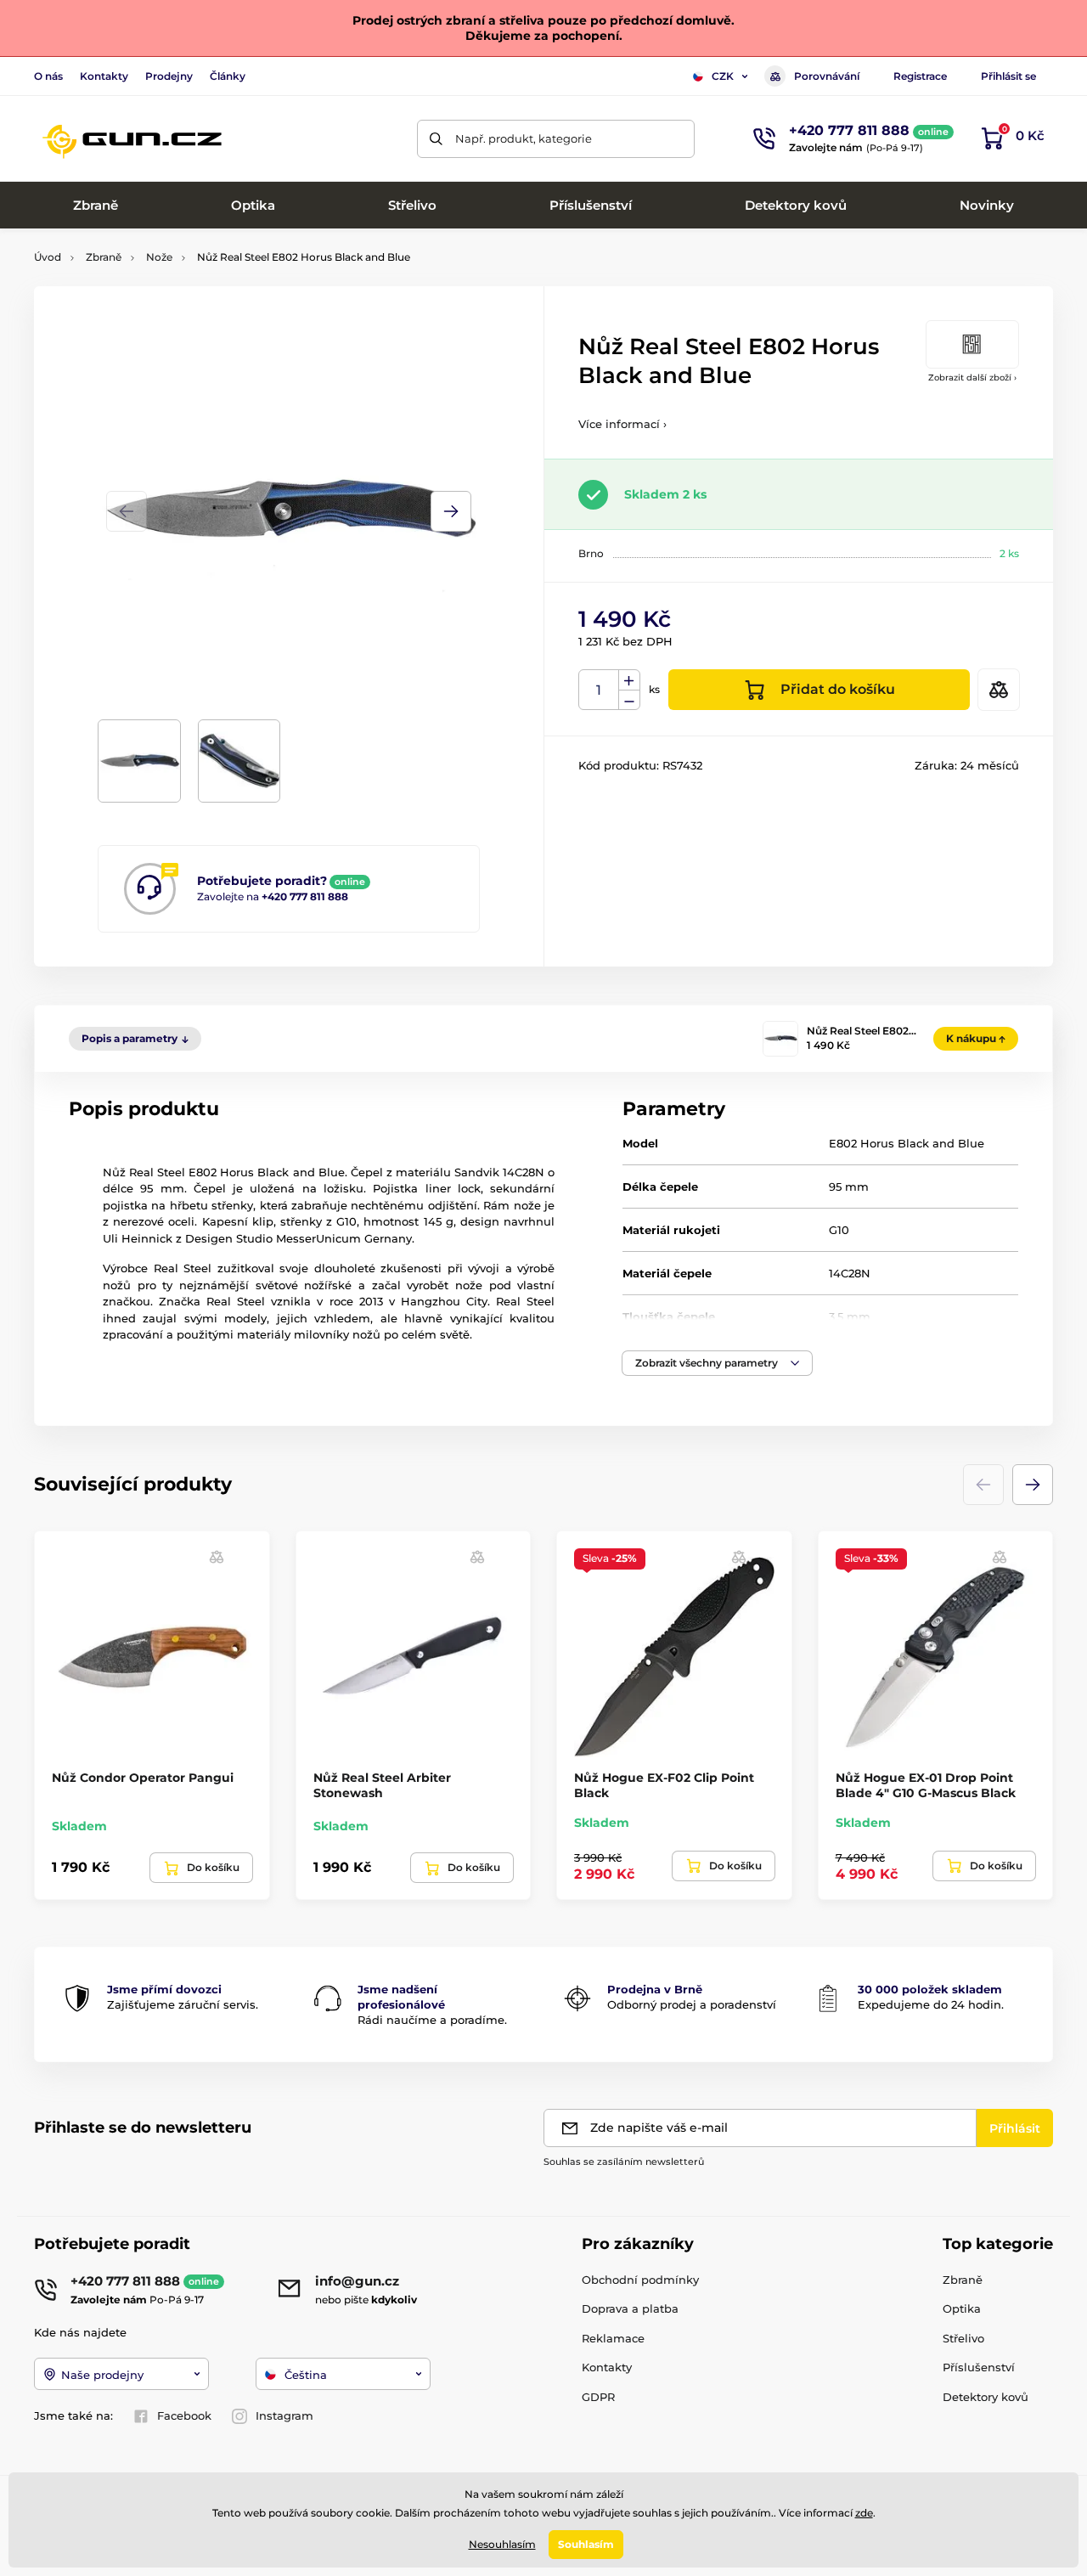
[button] (451, 511)
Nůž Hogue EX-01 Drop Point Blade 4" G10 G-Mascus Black (926, 1785)
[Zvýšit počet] (629, 680)
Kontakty (104, 76)
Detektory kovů (986, 2397)
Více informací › (622, 424)
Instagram (284, 2415)
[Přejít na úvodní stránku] (132, 138)
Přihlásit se (1008, 76)
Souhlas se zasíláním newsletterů (624, 2162)
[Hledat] (436, 139)
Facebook (184, 2415)
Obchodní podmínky (640, 2280)
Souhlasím (586, 2544)
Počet (599, 690)
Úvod (48, 257)
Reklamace (613, 2338)
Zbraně (104, 257)
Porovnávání (827, 76)
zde (864, 2513)
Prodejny (169, 76)
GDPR (598, 2397)
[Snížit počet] (629, 700)
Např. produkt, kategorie (524, 138)
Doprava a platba (630, 2308)
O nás (48, 76)
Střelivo (963, 2338)
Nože (159, 257)
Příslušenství (979, 2367)
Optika (962, 2308)
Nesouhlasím (502, 2544)
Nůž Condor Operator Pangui (143, 1778)
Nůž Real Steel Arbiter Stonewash (382, 1785)
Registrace (920, 76)
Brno (591, 553)
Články (228, 76)
